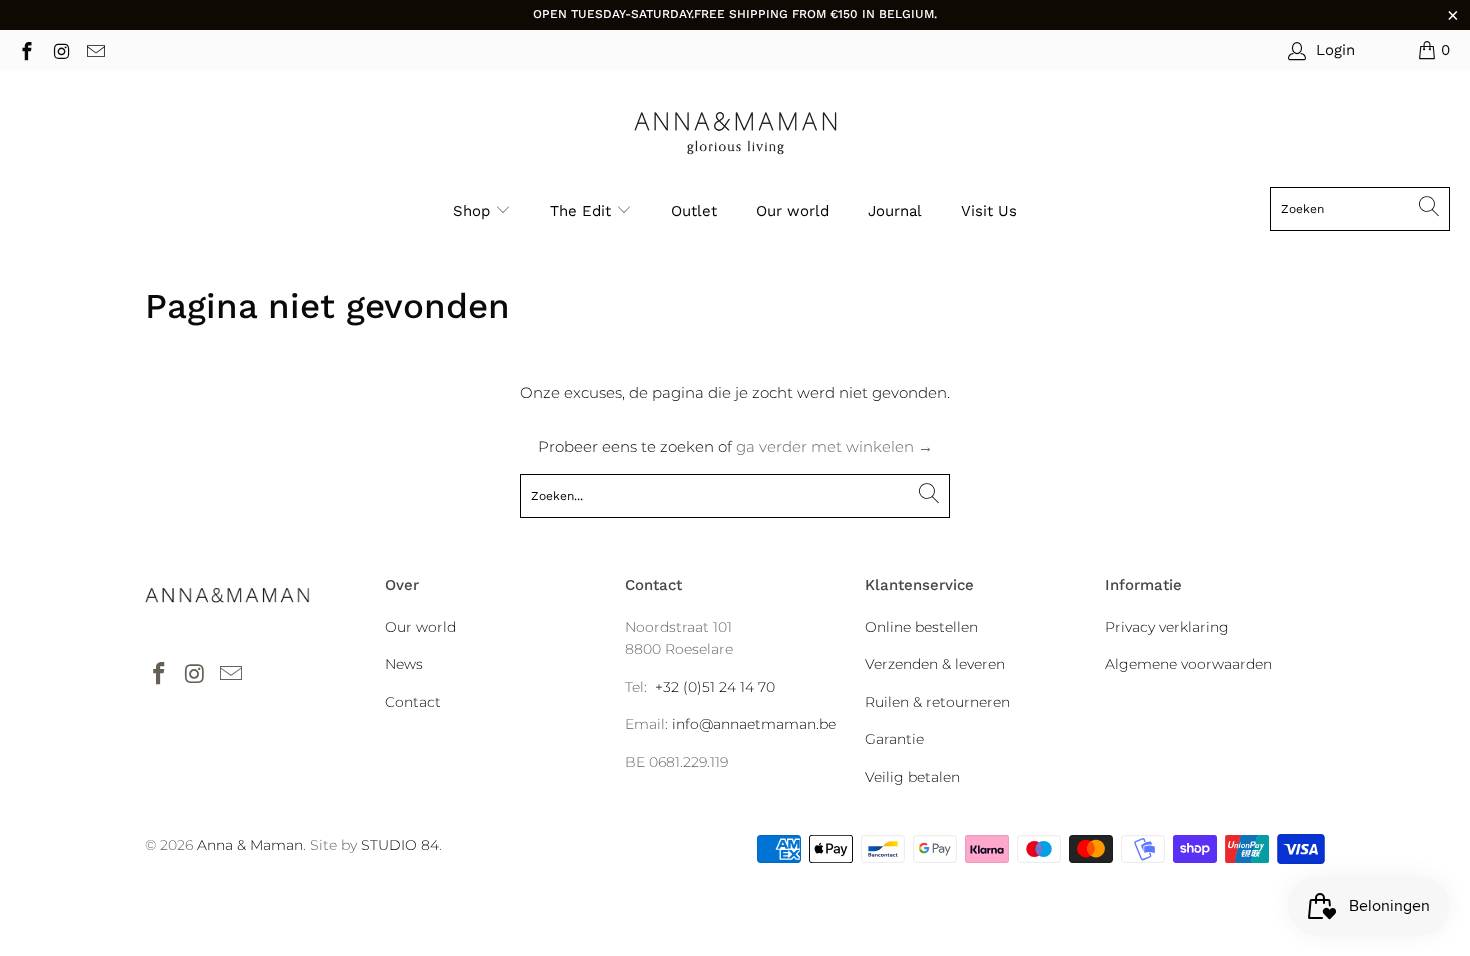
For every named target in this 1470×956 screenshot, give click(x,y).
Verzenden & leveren (935, 664)
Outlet (694, 211)
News (404, 664)
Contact (413, 702)
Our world (792, 211)
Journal (895, 211)
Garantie (894, 739)
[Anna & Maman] (735, 133)
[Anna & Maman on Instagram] (60, 49)
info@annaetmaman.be (754, 724)
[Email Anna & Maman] (94, 49)
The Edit (583, 211)
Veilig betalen (912, 777)
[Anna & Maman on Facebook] (25, 49)
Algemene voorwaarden (1188, 664)
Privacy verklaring (1167, 627)
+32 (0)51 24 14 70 (715, 687)
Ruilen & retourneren (937, 702)
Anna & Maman (250, 845)
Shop (471, 211)
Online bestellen (921, 627)
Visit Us (989, 211)
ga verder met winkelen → (834, 446)
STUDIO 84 (400, 845)
